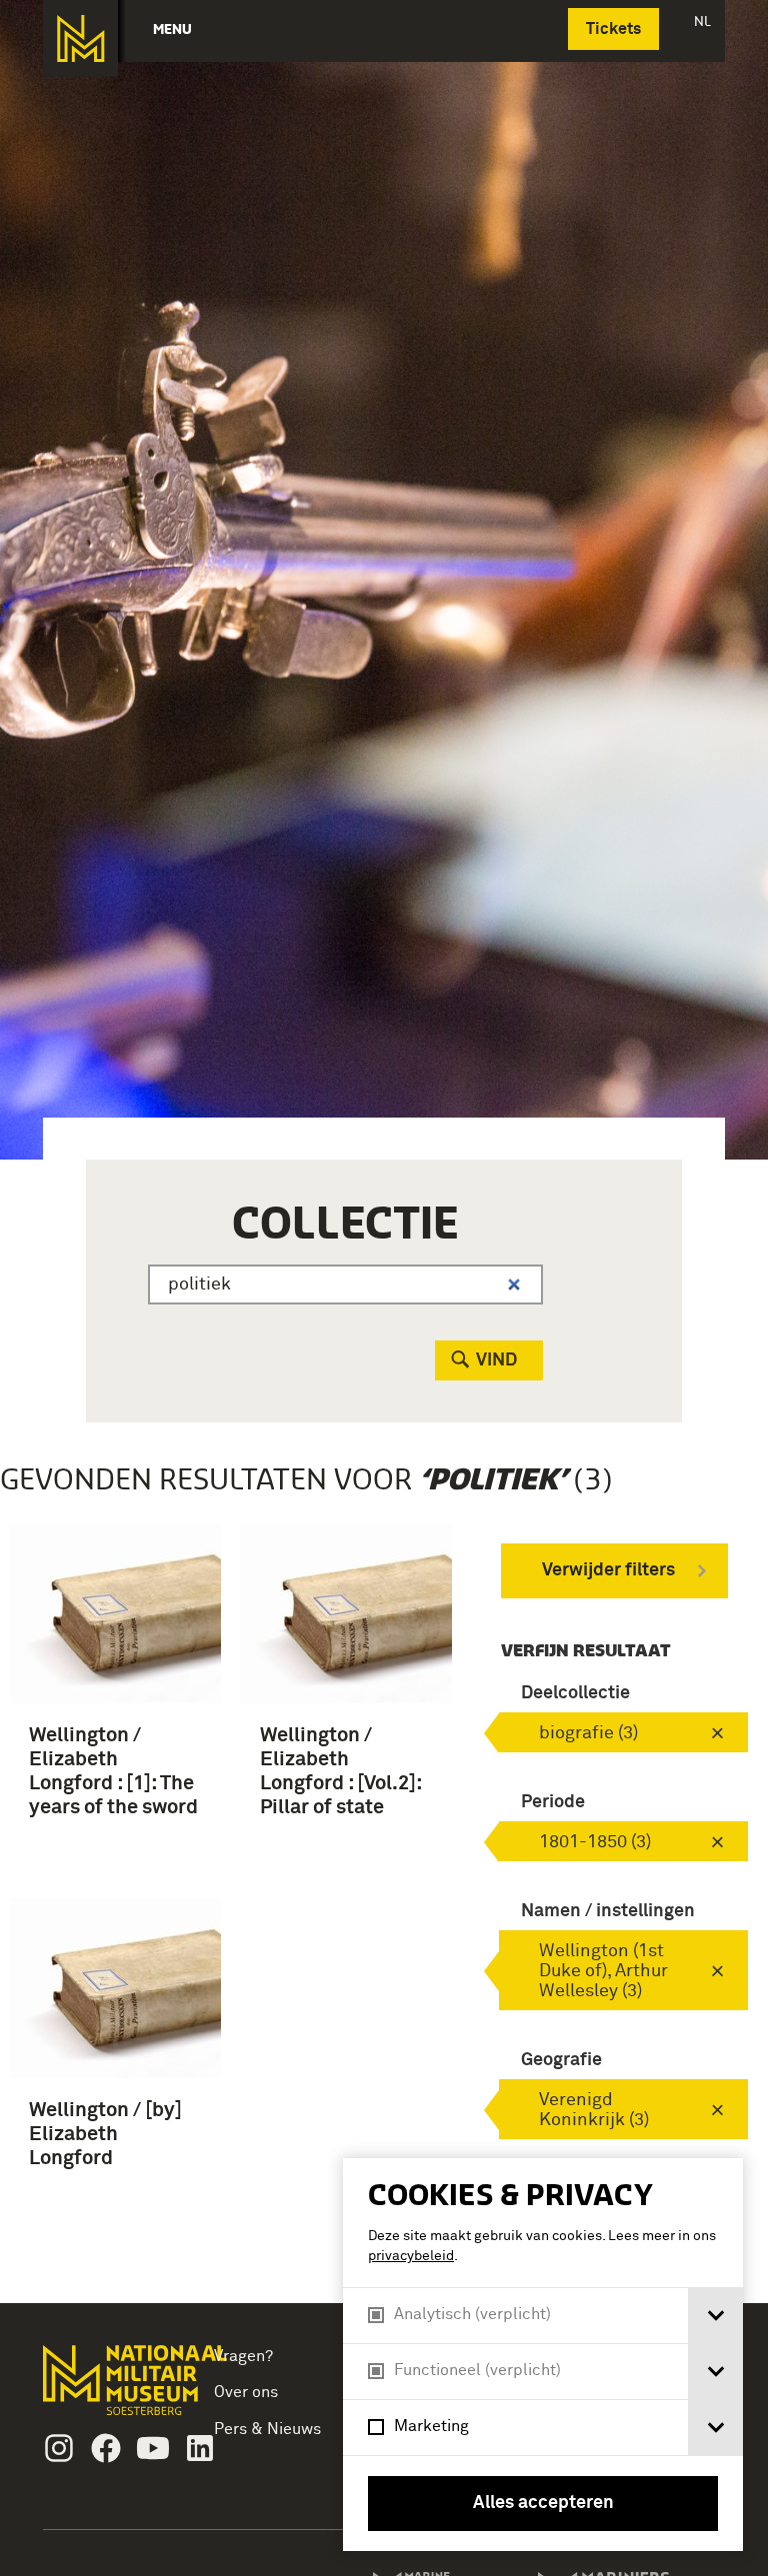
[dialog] (543, 2355)
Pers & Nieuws (267, 2429)
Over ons (246, 2392)
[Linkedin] (200, 2448)
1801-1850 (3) (595, 1842)
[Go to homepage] (107, 2389)
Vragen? (243, 2356)
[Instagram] (59, 2448)
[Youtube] (153, 2448)
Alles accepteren (543, 2503)
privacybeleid (411, 2256)
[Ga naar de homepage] (80, 38)
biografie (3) (588, 1733)
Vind (496, 1360)
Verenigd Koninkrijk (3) (594, 2110)
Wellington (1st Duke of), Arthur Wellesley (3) (603, 1971)
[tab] (715, 2316)
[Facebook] (106, 2448)
